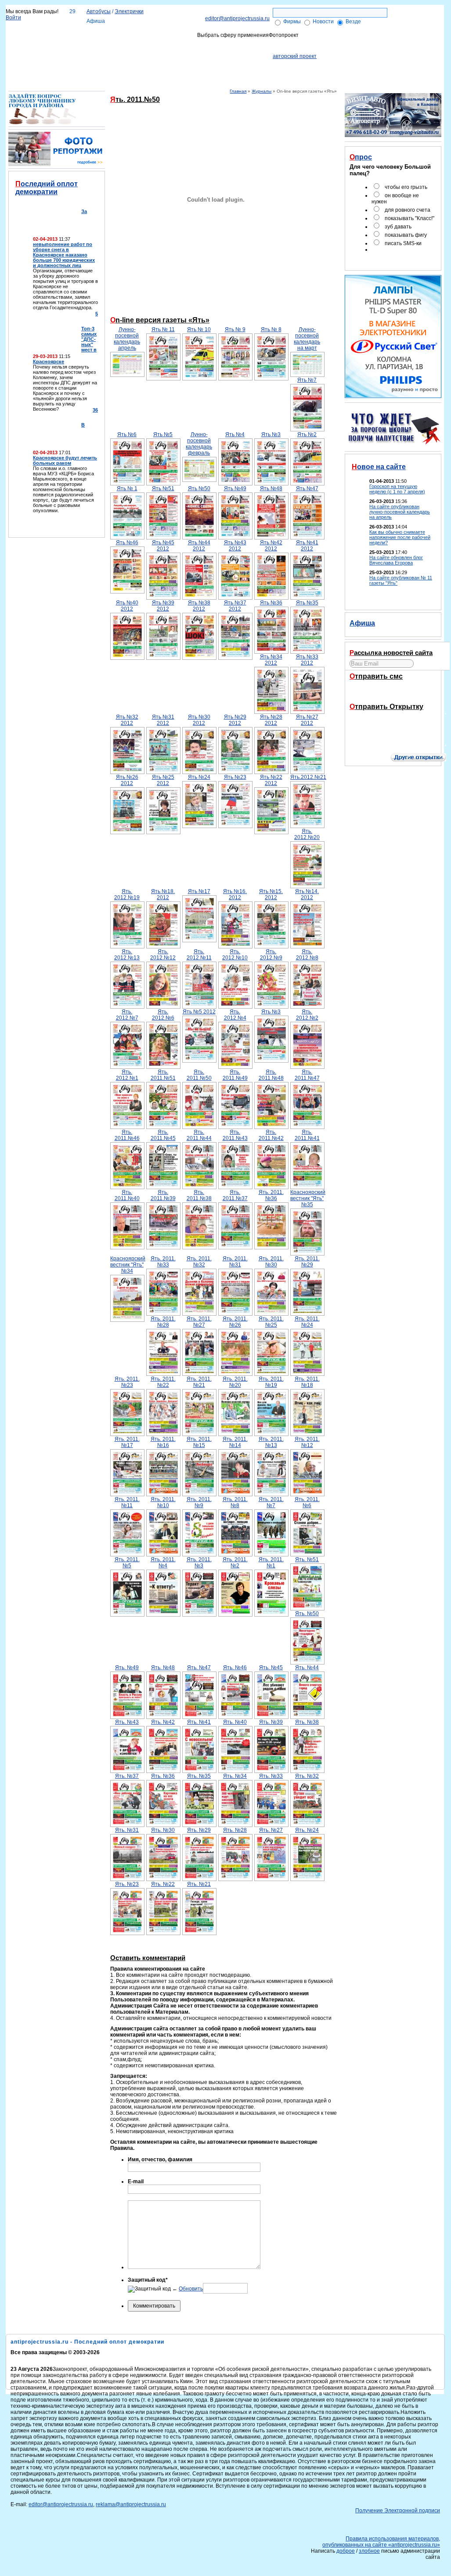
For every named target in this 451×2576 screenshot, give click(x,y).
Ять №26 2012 (127, 780)
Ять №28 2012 (271, 720)
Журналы (262, 91)
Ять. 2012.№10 (235, 955)
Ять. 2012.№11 (199, 955)
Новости (323, 22)
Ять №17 (199, 891)
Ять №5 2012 (199, 1012)
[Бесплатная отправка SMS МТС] (408, 693)
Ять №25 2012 (163, 780)
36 (95, 410)
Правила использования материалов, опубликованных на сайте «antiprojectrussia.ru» (381, 2542)
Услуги (145, 40)
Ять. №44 (307, 1668)
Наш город (54, 40)
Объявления (177, 40)
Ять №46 (127, 543)
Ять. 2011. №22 (163, 1382)
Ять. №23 (127, 1884)
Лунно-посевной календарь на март (307, 339)
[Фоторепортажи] (57, 164)
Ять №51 (163, 488)
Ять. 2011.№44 (199, 1135)
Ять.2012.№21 (307, 777)
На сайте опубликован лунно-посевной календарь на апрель (400, 512)
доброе (346, 2551)
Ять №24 (199, 777)
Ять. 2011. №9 (199, 1502)
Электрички (129, 11)
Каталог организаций (102, 40)
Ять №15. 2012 (271, 894)
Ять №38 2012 (199, 606)
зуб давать (398, 227)
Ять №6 (127, 434)
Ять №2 (307, 434)
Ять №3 (271, 434)
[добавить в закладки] (422, 19)
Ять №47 (307, 488)
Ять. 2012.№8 (307, 955)
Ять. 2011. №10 (163, 1502)
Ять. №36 (163, 1776)
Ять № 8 (271, 329)
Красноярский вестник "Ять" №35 (307, 1198)
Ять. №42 (163, 1722)
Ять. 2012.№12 (163, 955)
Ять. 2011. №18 (307, 1382)
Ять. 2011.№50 (199, 1075)
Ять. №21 (199, 1884)
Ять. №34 (235, 1776)
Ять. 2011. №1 (271, 1563)
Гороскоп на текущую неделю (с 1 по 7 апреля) (397, 489)
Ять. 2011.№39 (163, 1195)
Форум (411, 40)
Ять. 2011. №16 (163, 1442)
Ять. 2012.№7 (127, 1015)
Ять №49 (235, 488)
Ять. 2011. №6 (307, 1502)
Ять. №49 (127, 1668)
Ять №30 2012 (199, 720)
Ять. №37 (127, 1776)
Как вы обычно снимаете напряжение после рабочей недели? (400, 537)
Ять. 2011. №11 (127, 1502)
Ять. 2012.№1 (127, 1075)
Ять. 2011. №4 (163, 1563)
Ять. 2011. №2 (235, 1563)
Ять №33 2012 (307, 660)
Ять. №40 (235, 1722)
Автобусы (99, 11)
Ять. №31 (127, 1830)
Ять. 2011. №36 (271, 1195)
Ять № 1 (127, 488)
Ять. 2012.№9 (271, 955)
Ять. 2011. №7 (271, 1502)
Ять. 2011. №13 (271, 1442)
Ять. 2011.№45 (163, 1135)
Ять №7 (307, 380)
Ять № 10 (199, 329)
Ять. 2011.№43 (235, 1135)
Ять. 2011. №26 (235, 1322)
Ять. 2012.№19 (127, 894)
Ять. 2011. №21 (199, 1382)
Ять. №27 (271, 1830)
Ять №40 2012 (127, 606)
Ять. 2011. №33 (163, 1262)
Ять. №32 (307, 1776)
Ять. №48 (163, 1668)
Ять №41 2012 (307, 546)
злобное (369, 2551)
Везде (353, 22)
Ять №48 (271, 488)
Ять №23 (235, 777)
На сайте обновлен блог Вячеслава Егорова (396, 560)
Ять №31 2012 (163, 720)
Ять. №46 (235, 1668)
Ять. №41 (199, 1722)
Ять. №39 (271, 1722)
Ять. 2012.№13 (127, 955)
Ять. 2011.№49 (235, 1075)
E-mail (136, 2182)
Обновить (191, 2289)
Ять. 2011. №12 (307, 1442)
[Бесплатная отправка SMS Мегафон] (361, 693)
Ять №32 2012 (127, 720)
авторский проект (295, 56)
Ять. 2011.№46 (127, 1135)
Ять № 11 (163, 329)
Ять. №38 (307, 1722)
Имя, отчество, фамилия (160, 2160)
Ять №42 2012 (271, 546)
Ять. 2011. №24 (307, 1322)
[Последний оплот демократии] (71, 521)
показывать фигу (406, 235)
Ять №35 (307, 603)
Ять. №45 (271, 1668)
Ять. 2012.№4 (235, 1015)
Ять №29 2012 (235, 720)
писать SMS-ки (403, 243)
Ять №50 (199, 488)
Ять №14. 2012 (307, 894)
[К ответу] (42, 123)
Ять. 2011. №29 (307, 1262)
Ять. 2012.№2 (307, 1015)
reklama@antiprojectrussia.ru (131, 2504)
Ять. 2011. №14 (235, 1442)
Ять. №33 (271, 1776)
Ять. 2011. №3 (199, 1563)
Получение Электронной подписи (349, 40)
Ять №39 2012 (163, 606)
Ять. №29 (199, 1830)
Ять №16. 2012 (235, 894)
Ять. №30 (163, 1830)
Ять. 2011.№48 (271, 1075)
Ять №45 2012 (163, 546)
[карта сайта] (434, 11)
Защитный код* (148, 2280)
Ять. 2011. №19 (271, 1382)
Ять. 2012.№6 (163, 1015)
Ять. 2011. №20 (235, 1382)
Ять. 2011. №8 (235, 1502)
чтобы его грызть (406, 187)
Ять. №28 (235, 1830)
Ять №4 (235, 434)
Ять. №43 (127, 1722)
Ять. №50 (307, 1614)
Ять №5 (163, 434)
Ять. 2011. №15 (199, 1442)
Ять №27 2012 (307, 720)
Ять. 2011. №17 (127, 1442)
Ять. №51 (307, 1559)
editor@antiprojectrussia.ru (237, 18)
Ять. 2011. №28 (163, 1322)
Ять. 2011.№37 (235, 1195)
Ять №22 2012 (271, 780)
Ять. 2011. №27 (199, 1322)
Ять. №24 (307, 1830)
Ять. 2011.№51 (163, 1075)
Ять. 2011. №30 (271, 1262)
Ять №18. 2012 (163, 894)
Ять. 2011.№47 (307, 1075)
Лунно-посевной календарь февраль (199, 444)
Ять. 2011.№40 (127, 1195)
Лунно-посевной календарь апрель (127, 339)
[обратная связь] (422, 11)
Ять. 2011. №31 (235, 1262)
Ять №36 (271, 603)
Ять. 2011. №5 (127, 1563)
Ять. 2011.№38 (199, 1195)
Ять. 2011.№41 (307, 1135)
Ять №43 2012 (235, 546)
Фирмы (292, 22)
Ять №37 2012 (235, 606)
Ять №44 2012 (199, 546)
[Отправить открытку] (424, 744)
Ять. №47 (199, 1668)
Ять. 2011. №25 (271, 1322)
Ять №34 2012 (271, 660)
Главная (238, 91)
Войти (13, 18)
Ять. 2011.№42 (271, 1135)
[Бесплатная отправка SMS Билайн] (384, 693)
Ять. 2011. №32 (199, 1262)
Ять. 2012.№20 (307, 834)
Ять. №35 (199, 1776)
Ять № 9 (235, 329)
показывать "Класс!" (410, 218)
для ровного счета (408, 210)
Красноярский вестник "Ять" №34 (127, 1265)
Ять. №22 (163, 1884)
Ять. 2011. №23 (127, 1382)
